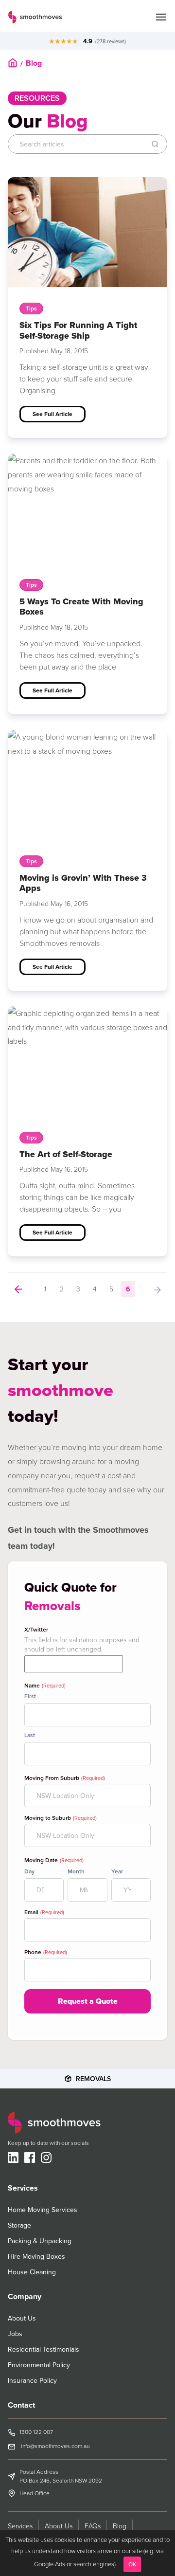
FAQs (93, 2526)
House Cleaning (32, 2272)
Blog (120, 2526)
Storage (19, 2225)
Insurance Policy (32, 2380)
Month (76, 1871)
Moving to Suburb (61, 1818)
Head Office (35, 2493)
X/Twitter (36, 1630)
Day (29, 1871)
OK (132, 2564)
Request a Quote (88, 2001)
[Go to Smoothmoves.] (13, 63)
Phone (46, 1952)
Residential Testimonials (44, 2349)
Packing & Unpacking (40, 2241)
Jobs (15, 2334)
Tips (31, 308)
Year (117, 1871)
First (30, 1696)
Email (44, 1912)
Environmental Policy (39, 2365)
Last (30, 1735)
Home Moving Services (43, 2210)
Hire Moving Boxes (36, 2256)
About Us (22, 2318)
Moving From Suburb (65, 1778)
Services (20, 2526)
